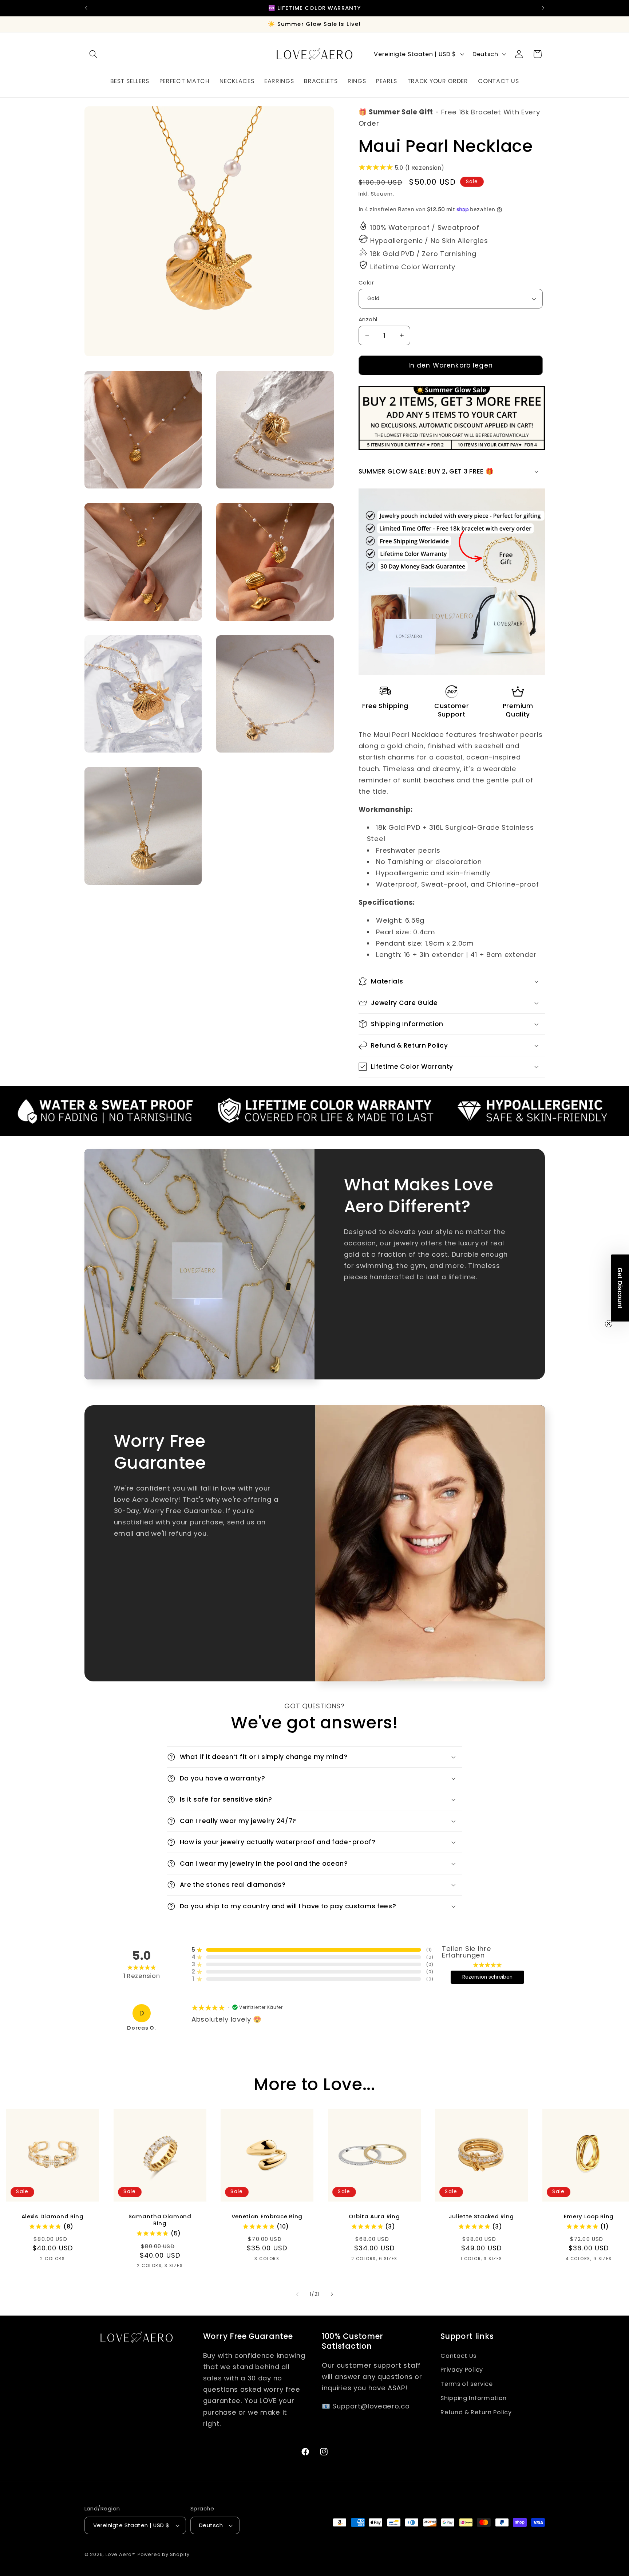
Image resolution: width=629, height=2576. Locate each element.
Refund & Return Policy (476, 2412)
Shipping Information (474, 2398)
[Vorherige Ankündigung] (86, 8)
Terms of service (466, 2384)
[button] (94, 54)
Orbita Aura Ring (374, 2216)
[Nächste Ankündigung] (543, 8)
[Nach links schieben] (297, 2294)
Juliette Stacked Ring (482, 2216)
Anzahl (368, 319)
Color (366, 282)
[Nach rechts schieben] (332, 2294)
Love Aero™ (121, 2554)
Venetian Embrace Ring (267, 2216)
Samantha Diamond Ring (160, 2220)
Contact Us (458, 2356)
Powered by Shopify (164, 2554)
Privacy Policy (462, 2370)
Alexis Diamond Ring (53, 2216)
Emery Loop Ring (589, 2216)
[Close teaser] (609, 1324)
